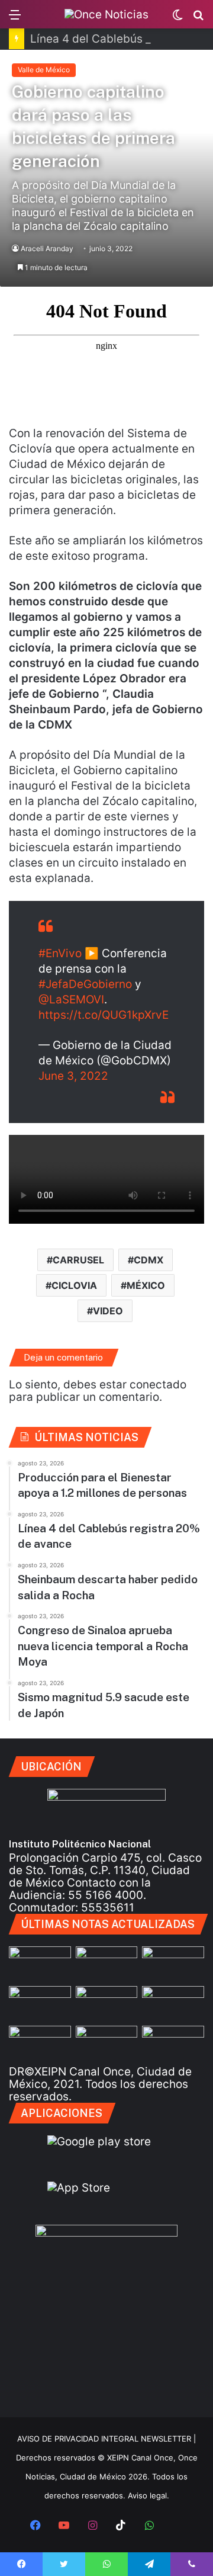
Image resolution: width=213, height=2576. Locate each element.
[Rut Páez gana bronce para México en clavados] (107, 2004)
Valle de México (44, 70)
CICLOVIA (74, 1285)
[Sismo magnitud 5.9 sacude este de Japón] (40, 2043)
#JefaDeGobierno (85, 984)
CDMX (149, 1260)
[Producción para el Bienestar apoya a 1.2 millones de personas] (107, 1964)
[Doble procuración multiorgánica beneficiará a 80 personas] (40, 1964)
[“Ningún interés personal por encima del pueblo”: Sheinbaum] (173, 2043)
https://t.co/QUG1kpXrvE (104, 1015)
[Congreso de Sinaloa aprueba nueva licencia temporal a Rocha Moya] (173, 2004)
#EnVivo (60, 953)
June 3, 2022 (73, 1076)
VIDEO (108, 1311)
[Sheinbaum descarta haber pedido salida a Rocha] (40, 2004)
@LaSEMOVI (71, 1000)
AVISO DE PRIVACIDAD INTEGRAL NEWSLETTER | (106, 2439)
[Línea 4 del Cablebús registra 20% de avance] (173, 1964)
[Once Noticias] (106, 14)
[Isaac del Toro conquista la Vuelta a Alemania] (107, 2043)
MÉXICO (146, 1285)
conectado (158, 1385)
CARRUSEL (78, 1260)
